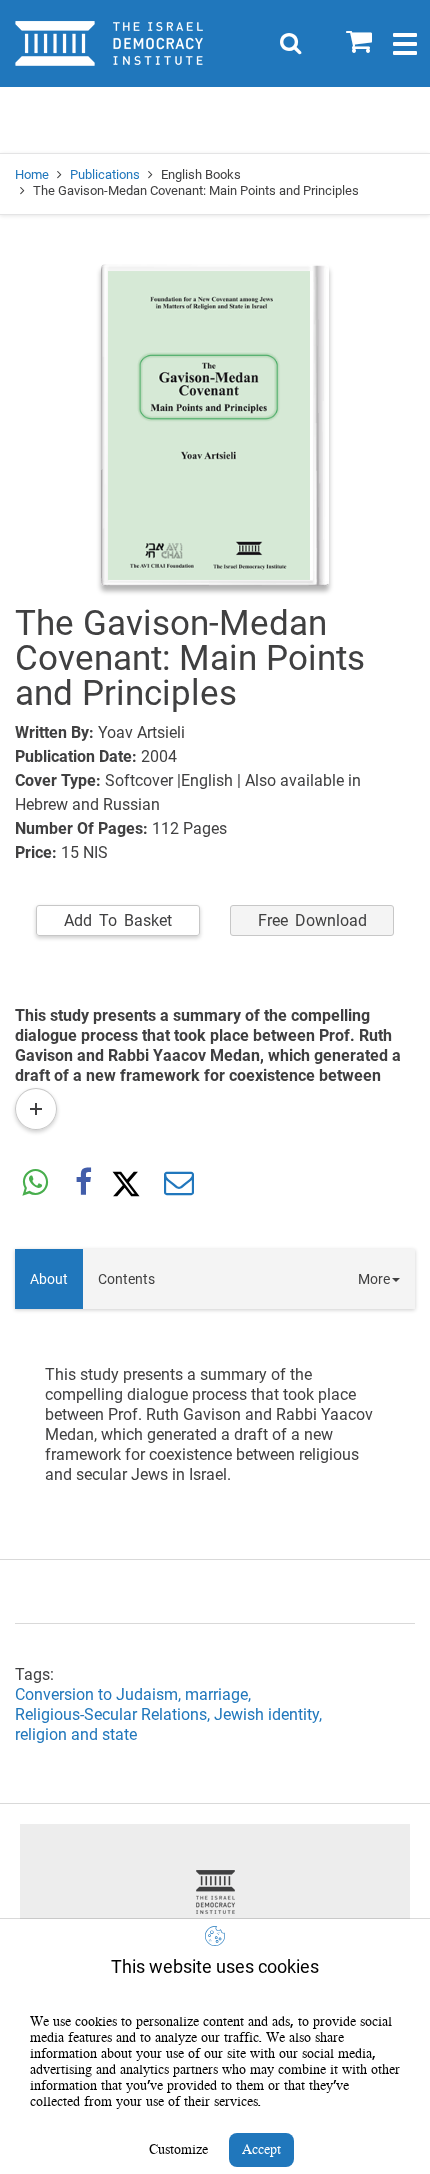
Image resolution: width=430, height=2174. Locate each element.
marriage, (220, 1694)
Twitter (131, 1184)
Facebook (83, 1184)
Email (179, 1184)
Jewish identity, (270, 1714)
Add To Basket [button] (118, 920)
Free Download (312, 920)
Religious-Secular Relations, (114, 1714)
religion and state (76, 1734)
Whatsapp (35, 1184)
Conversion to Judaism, (100, 1694)
